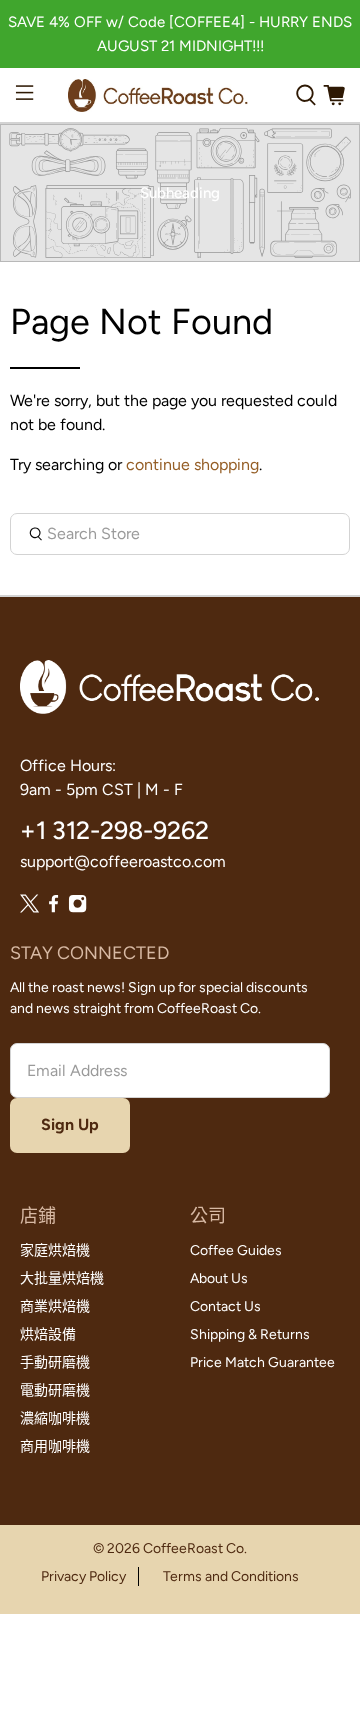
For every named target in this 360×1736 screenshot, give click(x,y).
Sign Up (70, 1124)
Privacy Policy (83, 1576)
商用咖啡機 (55, 1446)
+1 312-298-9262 (114, 830)
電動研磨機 (55, 1390)
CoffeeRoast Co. (195, 1548)
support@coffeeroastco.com (123, 861)
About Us (219, 1278)
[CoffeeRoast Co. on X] (29, 907)
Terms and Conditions (231, 1576)
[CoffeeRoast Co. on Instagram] (77, 907)
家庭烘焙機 (55, 1250)
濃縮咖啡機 (55, 1418)
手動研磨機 (55, 1362)
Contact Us (225, 1306)
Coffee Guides (236, 1250)
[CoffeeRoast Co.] (157, 95)
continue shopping (192, 464)
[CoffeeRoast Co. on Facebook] (53, 907)
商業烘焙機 (55, 1306)
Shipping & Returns (250, 1334)
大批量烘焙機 (62, 1278)
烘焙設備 (48, 1334)
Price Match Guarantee (262, 1362)
